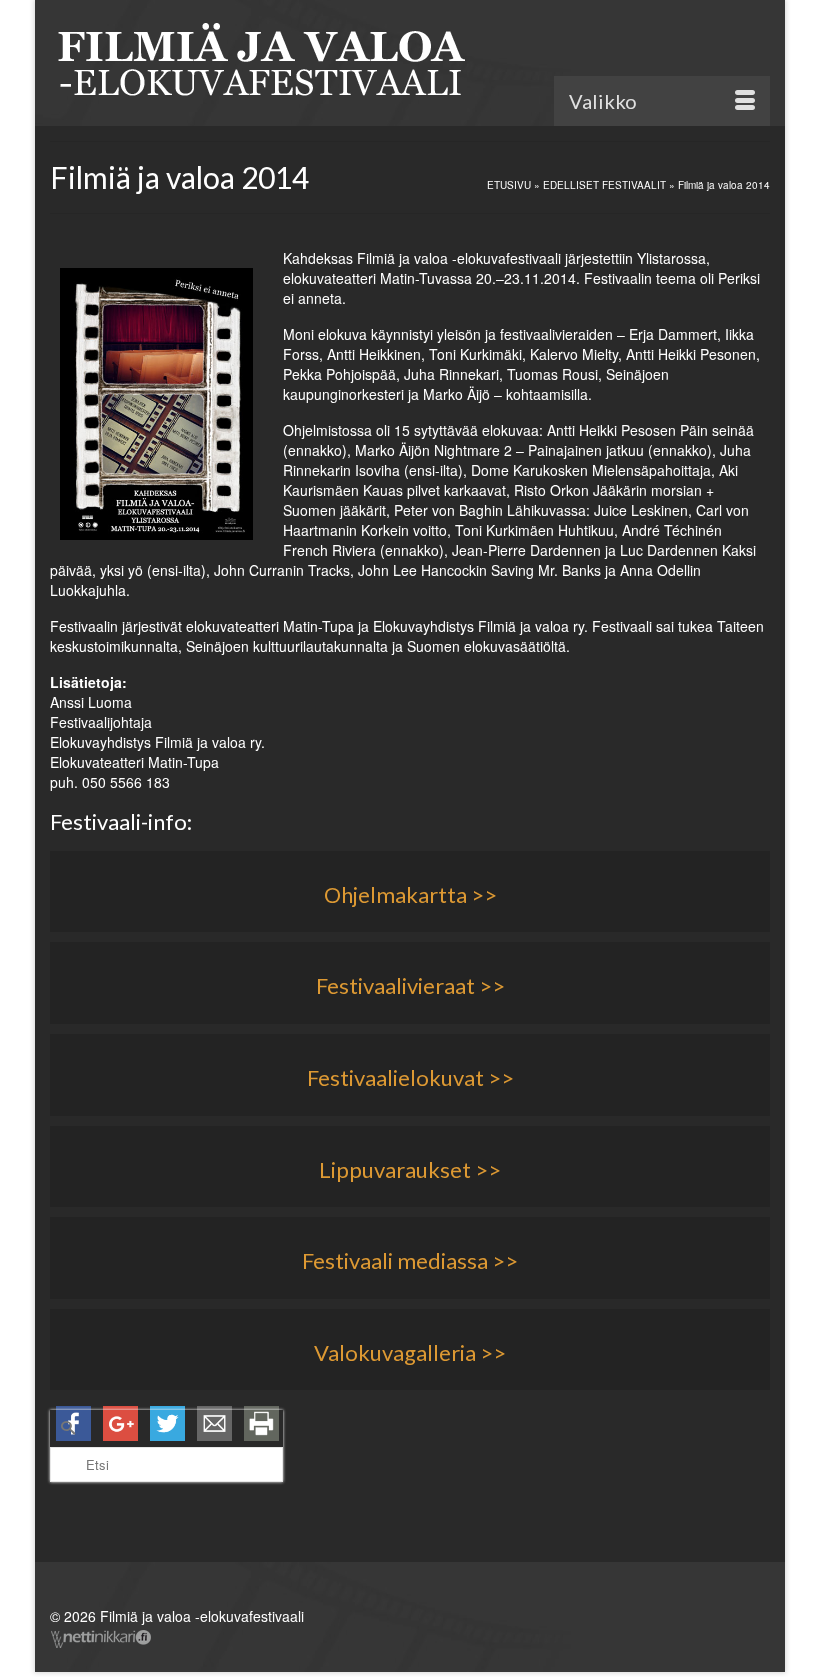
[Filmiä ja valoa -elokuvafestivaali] (410, 65)
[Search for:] (166, 1446)
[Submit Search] (65, 1427)
